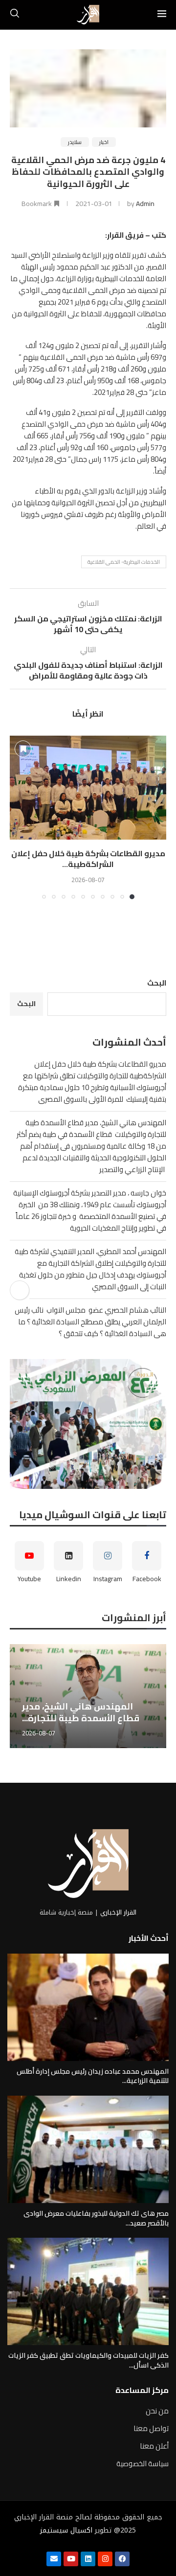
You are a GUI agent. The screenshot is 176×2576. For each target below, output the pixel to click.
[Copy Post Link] (20, 1290)
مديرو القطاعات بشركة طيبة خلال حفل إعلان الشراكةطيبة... (88, 859)
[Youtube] (71, 2559)
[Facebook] (122, 2559)
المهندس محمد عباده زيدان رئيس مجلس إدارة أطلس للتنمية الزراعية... (93, 2076)
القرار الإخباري (118, 1912)
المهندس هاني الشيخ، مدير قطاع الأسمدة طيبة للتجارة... (81, 1712)
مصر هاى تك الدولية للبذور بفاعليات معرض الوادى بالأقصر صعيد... (96, 2218)
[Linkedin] (88, 2559)
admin (145, 204)
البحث (157, 983)
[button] (18, 817)
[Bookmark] (23, 749)
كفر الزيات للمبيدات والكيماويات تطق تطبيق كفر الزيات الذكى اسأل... (88, 2360)
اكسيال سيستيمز (66, 2530)
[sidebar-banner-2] (88, 1424)
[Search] (15, 15)
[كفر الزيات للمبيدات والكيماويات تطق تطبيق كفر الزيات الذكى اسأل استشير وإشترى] (88, 2291)
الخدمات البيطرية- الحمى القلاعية (124, 562)
